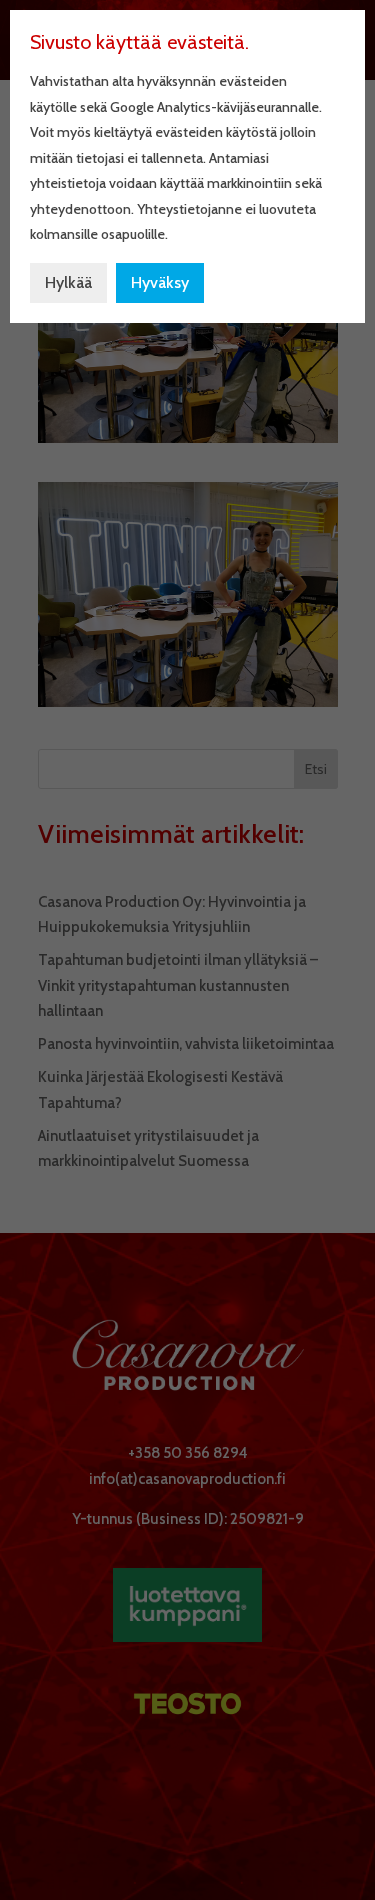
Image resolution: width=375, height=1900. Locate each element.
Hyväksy (160, 282)
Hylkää (68, 282)
